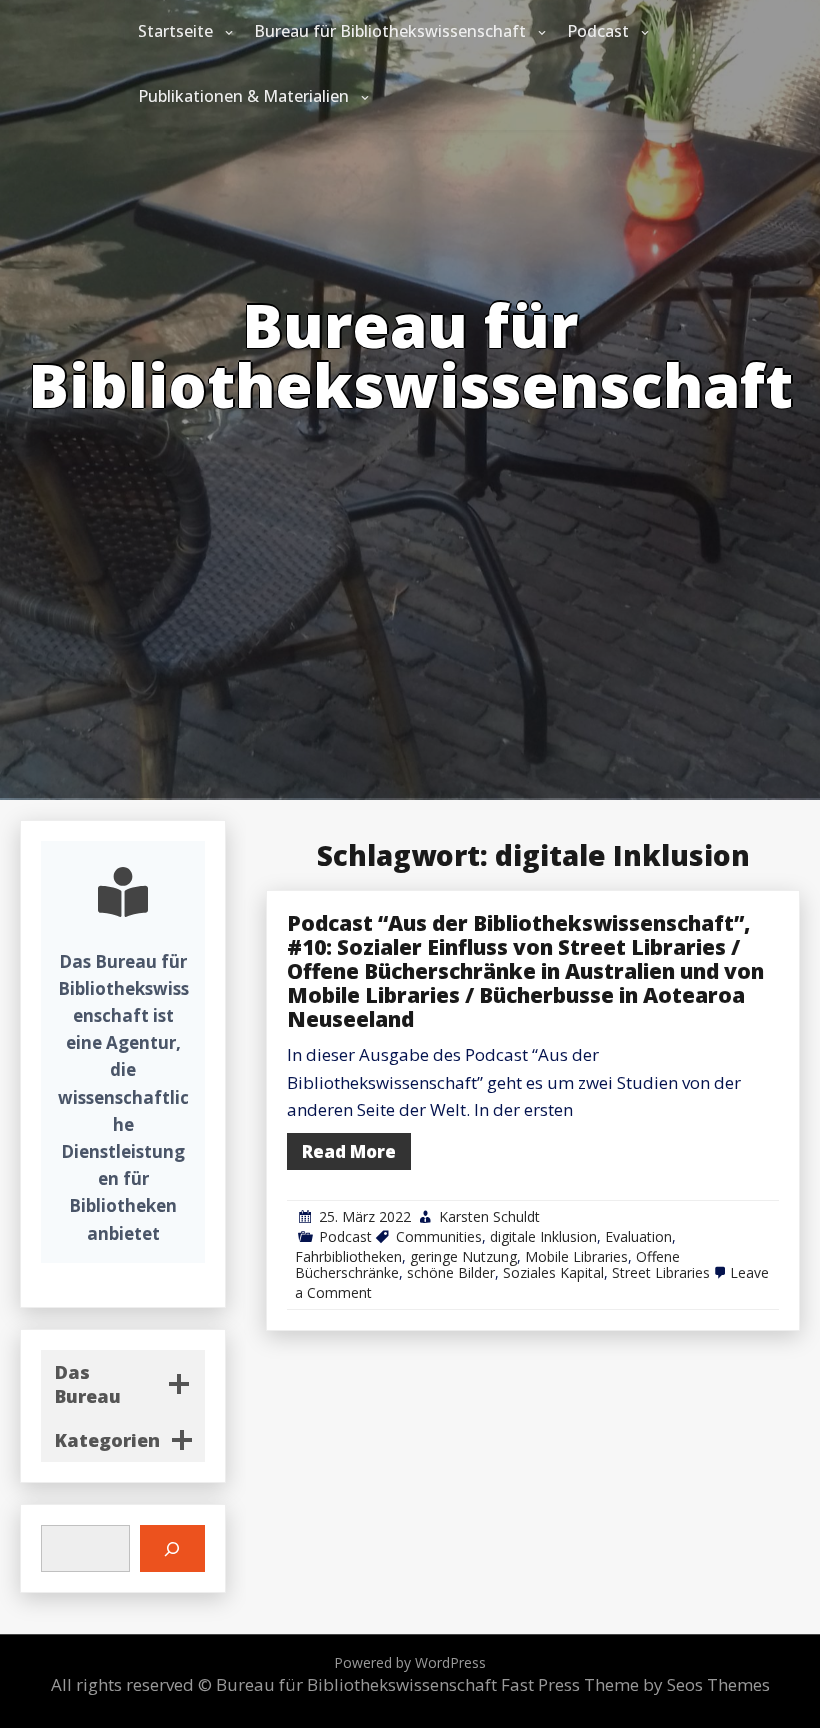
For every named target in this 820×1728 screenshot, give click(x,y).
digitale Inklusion (543, 1236)
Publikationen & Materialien (243, 96)
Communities (439, 1236)
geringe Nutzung (463, 1256)
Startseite (175, 31)
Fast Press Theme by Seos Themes (635, 1684)
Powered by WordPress (410, 1662)
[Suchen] (172, 1548)
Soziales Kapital (553, 1272)
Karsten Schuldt (489, 1216)
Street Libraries (661, 1272)
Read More (349, 1151)
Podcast (598, 31)
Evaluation (638, 1236)
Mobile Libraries (576, 1256)
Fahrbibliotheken (348, 1256)
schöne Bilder (451, 1272)
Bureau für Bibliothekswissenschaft (390, 31)
